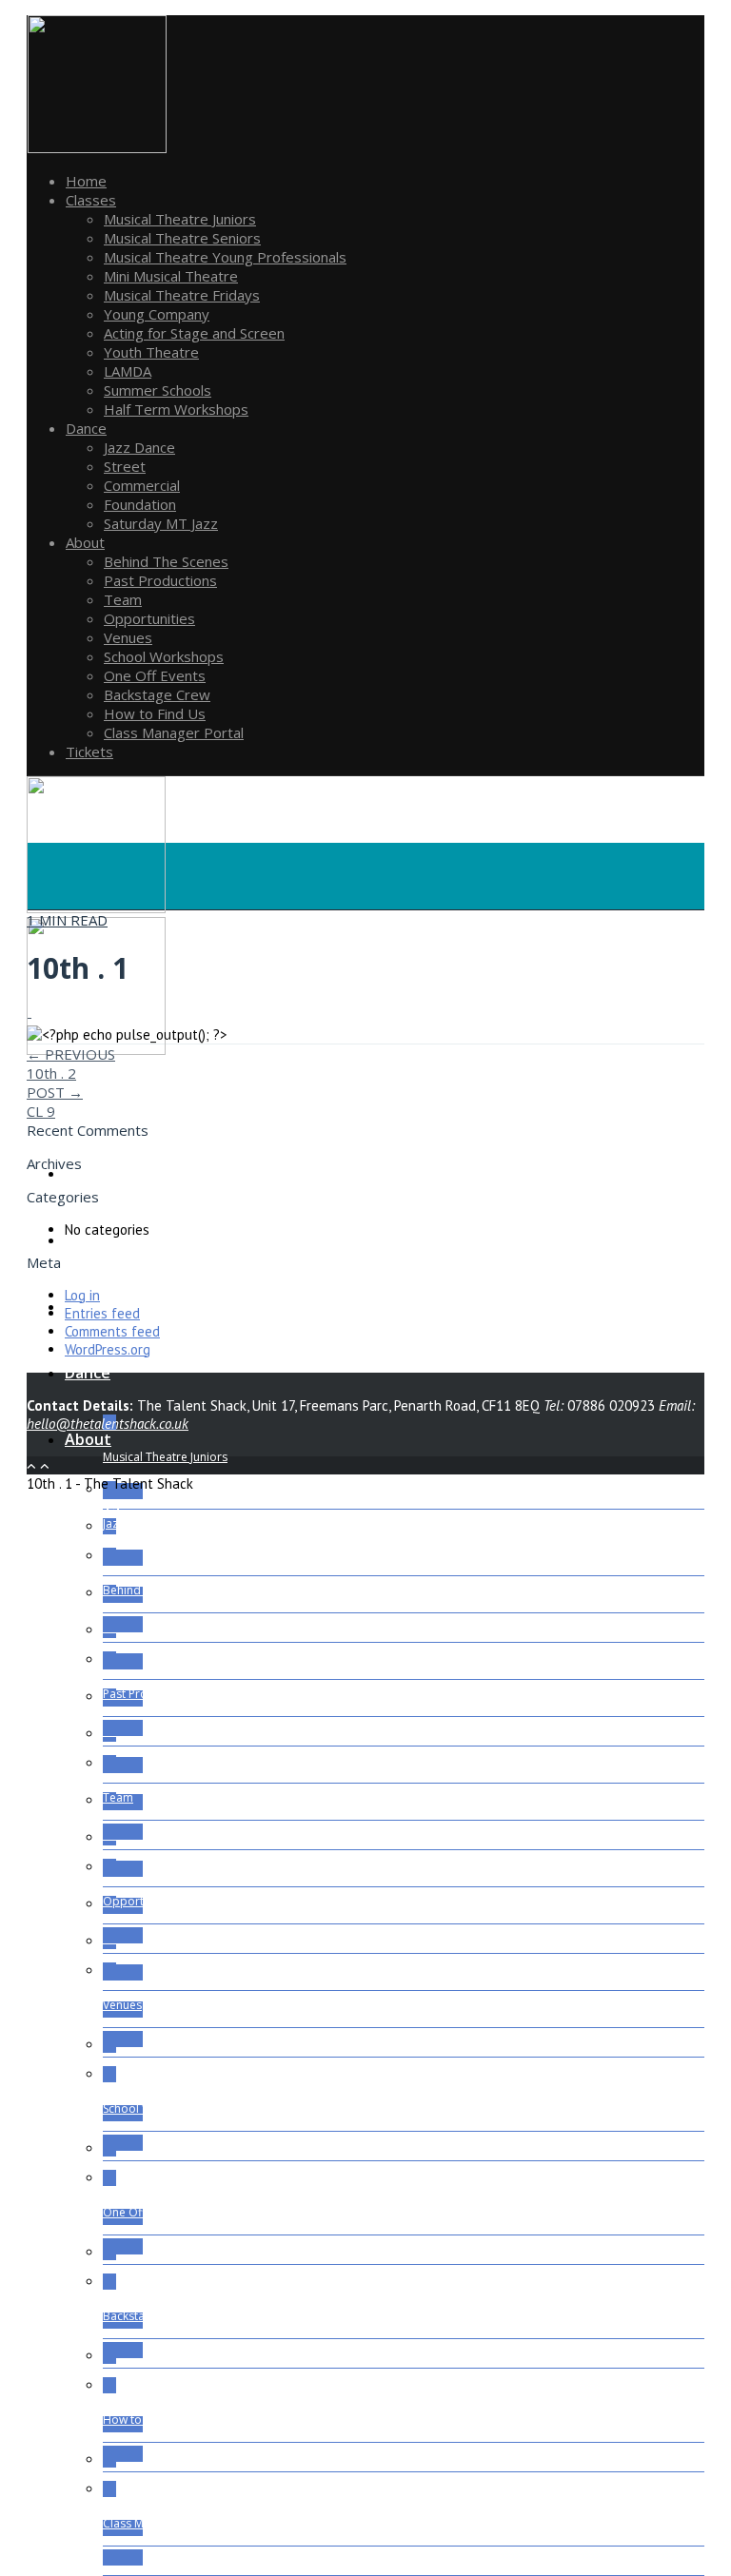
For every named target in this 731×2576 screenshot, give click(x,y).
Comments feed (112, 1331)
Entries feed (102, 1313)
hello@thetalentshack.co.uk (108, 1424)
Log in (82, 1295)
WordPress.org (108, 1349)
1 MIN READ (67, 920)
